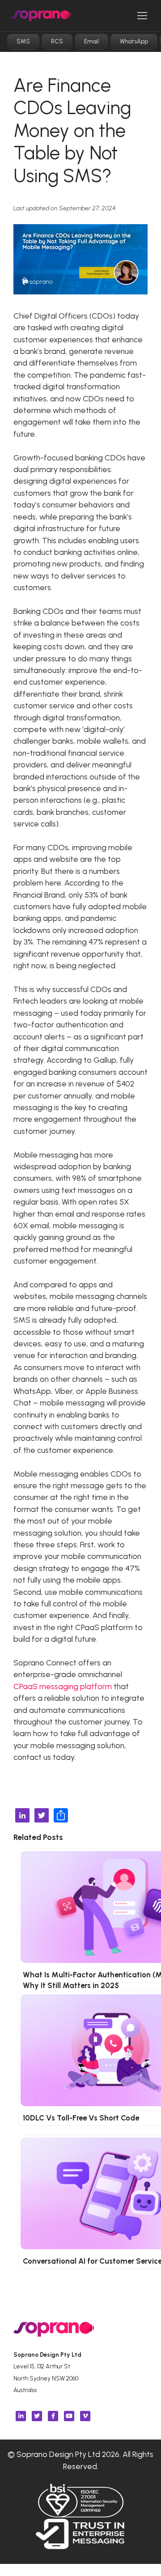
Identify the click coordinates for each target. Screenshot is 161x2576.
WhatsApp (134, 41)
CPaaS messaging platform (63, 1686)
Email (91, 41)
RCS (57, 41)
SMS (23, 41)
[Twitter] (42, 1816)
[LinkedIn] (22, 1816)
